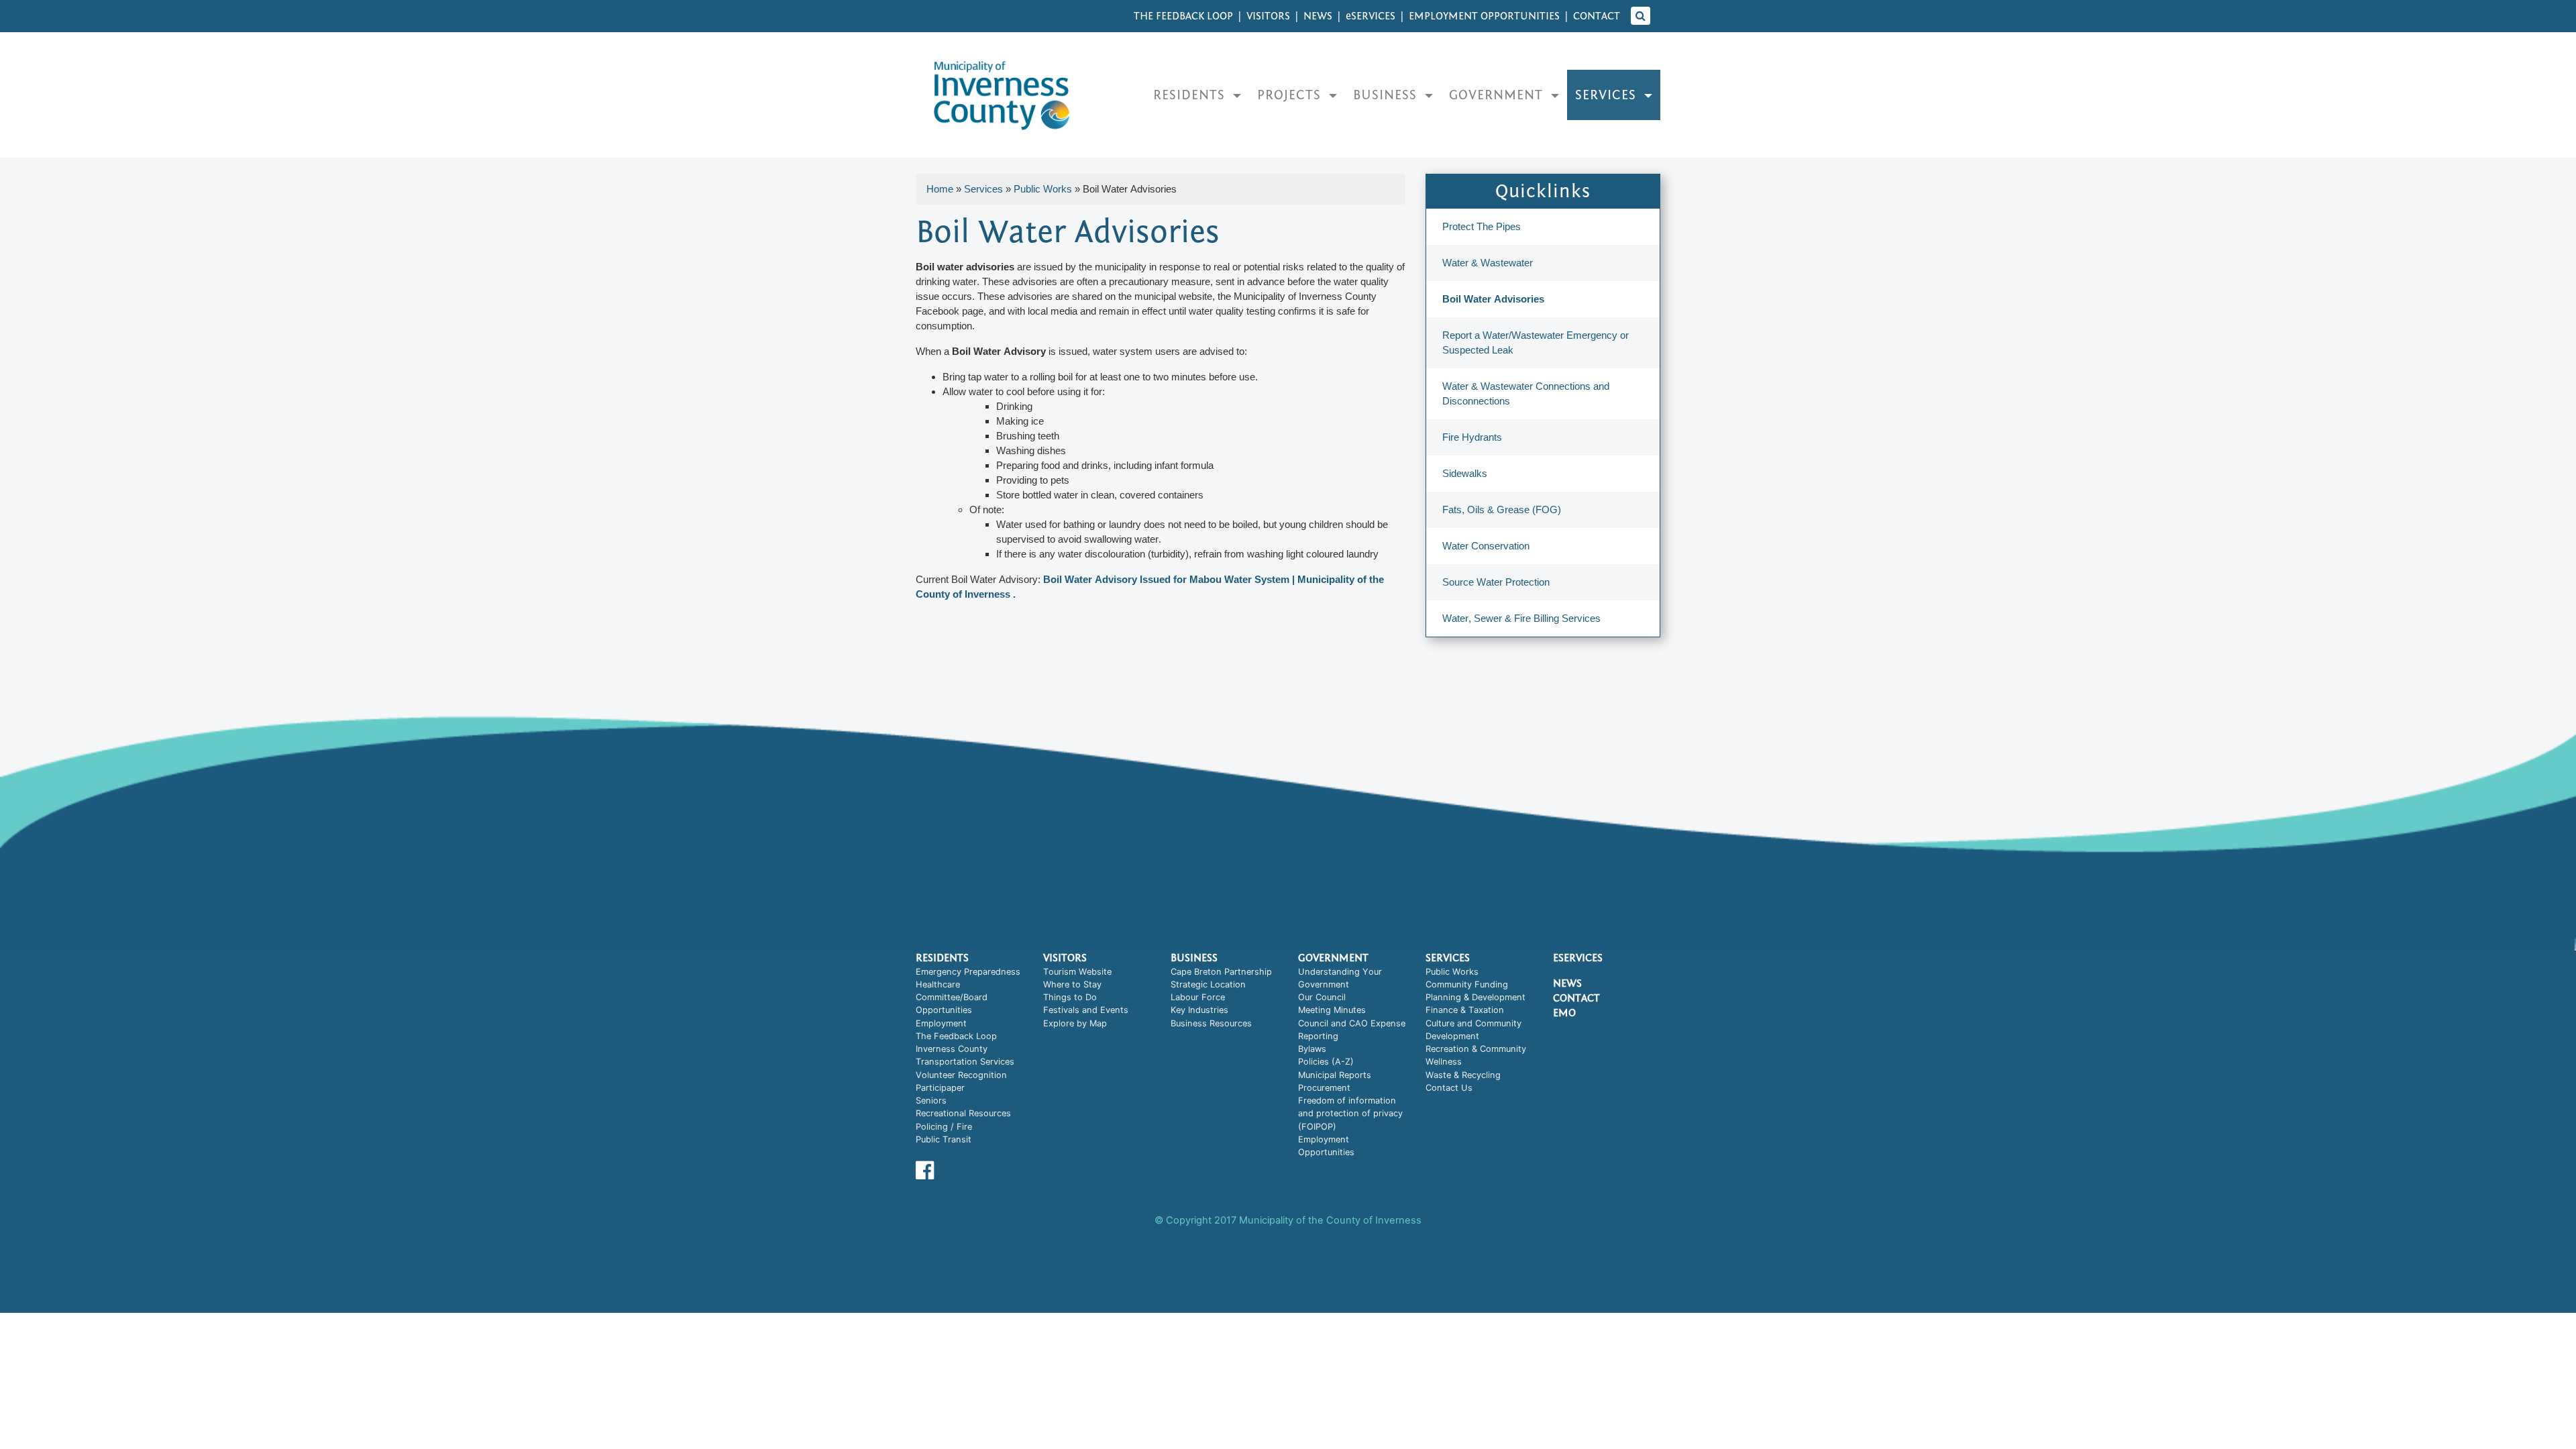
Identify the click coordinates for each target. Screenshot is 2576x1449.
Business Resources (1211, 1023)
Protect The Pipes (1482, 226)
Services (1608, 95)
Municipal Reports (1335, 1075)
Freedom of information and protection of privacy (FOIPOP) (1350, 1114)
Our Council (1322, 997)
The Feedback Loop (1183, 16)
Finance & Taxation (1465, 1010)
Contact (1597, 16)
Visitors (1268, 16)
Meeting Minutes (1332, 1010)
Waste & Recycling (1463, 1075)
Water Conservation (1486, 546)
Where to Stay (1072, 984)
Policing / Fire (944, 1127)
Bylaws (1312, 1049)
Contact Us (1449, 1088)
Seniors (931, 1101)
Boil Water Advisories (1493, 299)
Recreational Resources (963, 1113)
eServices (1578, 958)
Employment (941, 1023)
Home (940, 189)
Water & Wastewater (1488, 263)
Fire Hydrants (1472, 437)
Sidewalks (1465, 473)
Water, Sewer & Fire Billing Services (1521, 618)
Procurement (1324, 1088)
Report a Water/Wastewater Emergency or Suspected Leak (1536, 342)
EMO (1564, 1013)
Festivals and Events (1086, 1010)
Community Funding (1467, 984)
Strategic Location (1208, 984)
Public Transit (944, 1139)
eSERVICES (1371, 16)
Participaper (940, 1088)
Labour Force (1198, 997)
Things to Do (1070, 997)
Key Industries (1199, 1010)
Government (1498, 95)
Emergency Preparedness (968, 972)
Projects (1291, 95)
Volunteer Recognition (961, 1075)
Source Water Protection (1496, 582)
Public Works (1043, 189)
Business (1387, 95)
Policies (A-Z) (1326, 1062)
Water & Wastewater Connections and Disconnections (1526, 393)
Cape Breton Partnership (1221, 972)
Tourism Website (1077, 972)
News (1318, 16)
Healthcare (938, 984)
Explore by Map (1075, 1023)
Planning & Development (1475, 997)
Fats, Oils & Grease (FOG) (1502, 509)
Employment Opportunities (1484, 16)
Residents (1191, 95)
